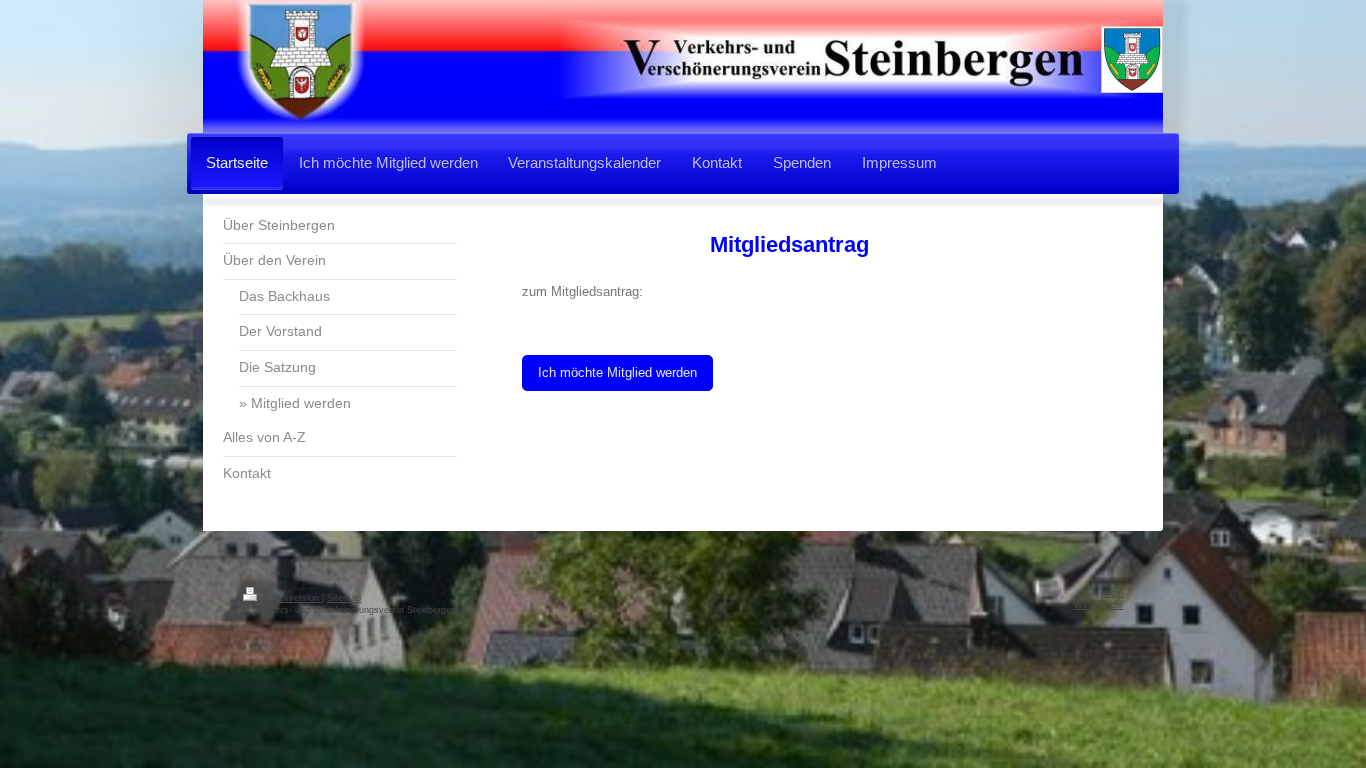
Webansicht (1098, 605)
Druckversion (291, 598)
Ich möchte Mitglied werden (617, 372)
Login (1112, 593)
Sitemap (344, 598)
